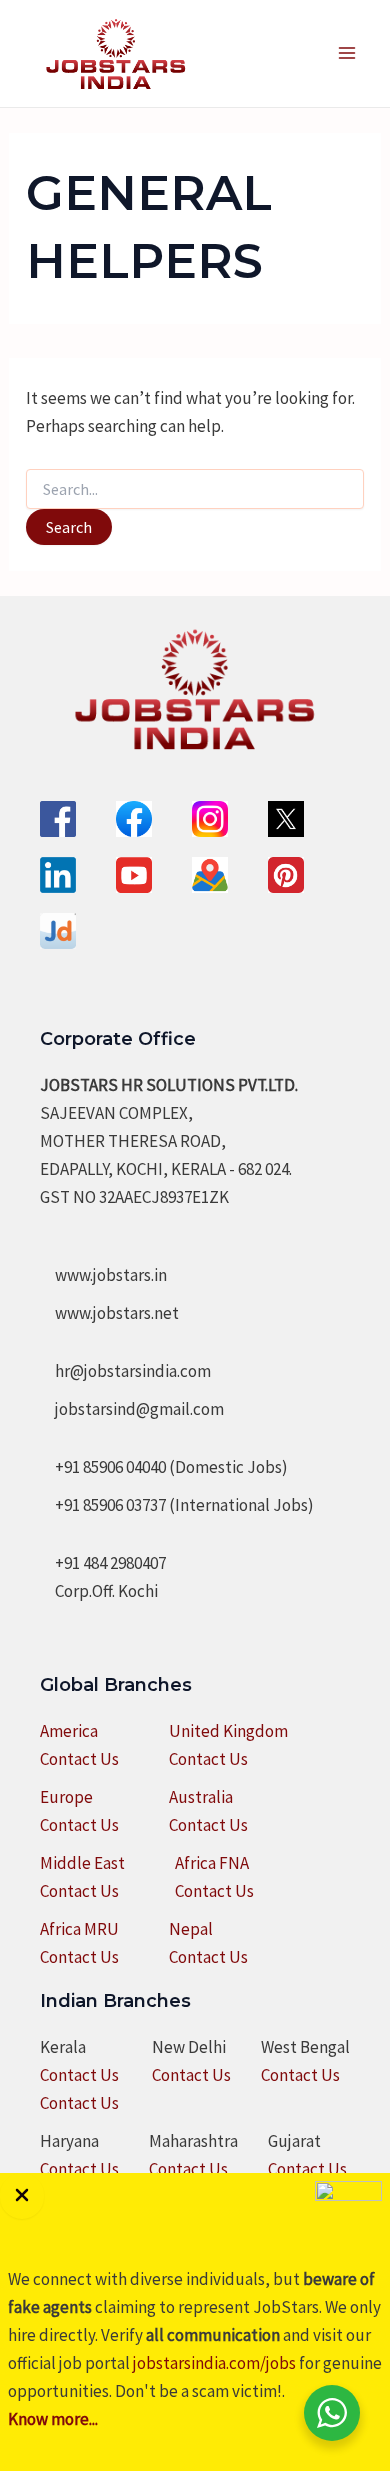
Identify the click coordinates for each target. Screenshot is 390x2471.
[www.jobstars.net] (109, 1313)
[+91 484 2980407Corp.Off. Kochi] (103, 1577)
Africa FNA (212, 1863)
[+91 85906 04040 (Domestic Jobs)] (164, 1467)
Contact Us (79, 1759)
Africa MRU (79, 1929)
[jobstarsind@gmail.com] (132, 1409)
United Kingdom (228, 1731)
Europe (66, 1797)
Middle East (82, 1863)
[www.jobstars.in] (103, 1275)
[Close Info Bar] (22, 2196)
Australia (201, 1797)
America (69, 1731)
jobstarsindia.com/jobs (214, 2363)
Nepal (191, 1929)
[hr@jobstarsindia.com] (125, 1371)
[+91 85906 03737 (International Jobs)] (177, 1505)
